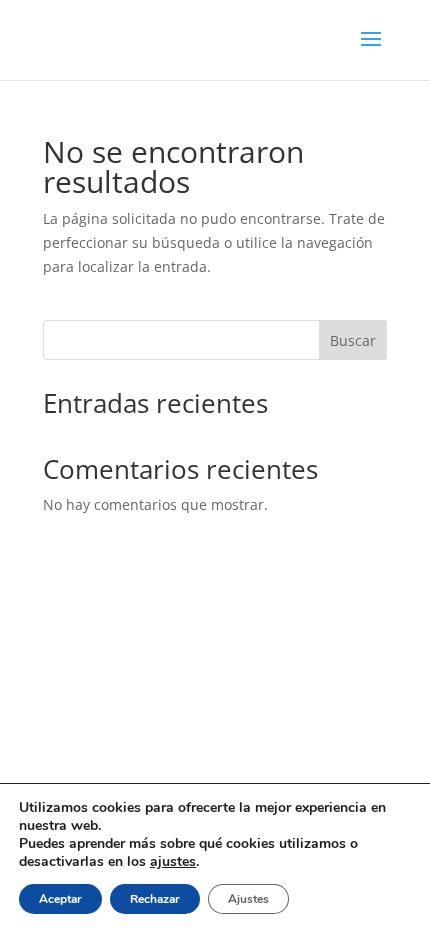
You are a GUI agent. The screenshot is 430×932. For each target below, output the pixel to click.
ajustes (173, 862)
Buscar (353, 340)
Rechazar (155, 899)
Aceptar (60, 899)
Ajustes (248, 899)
